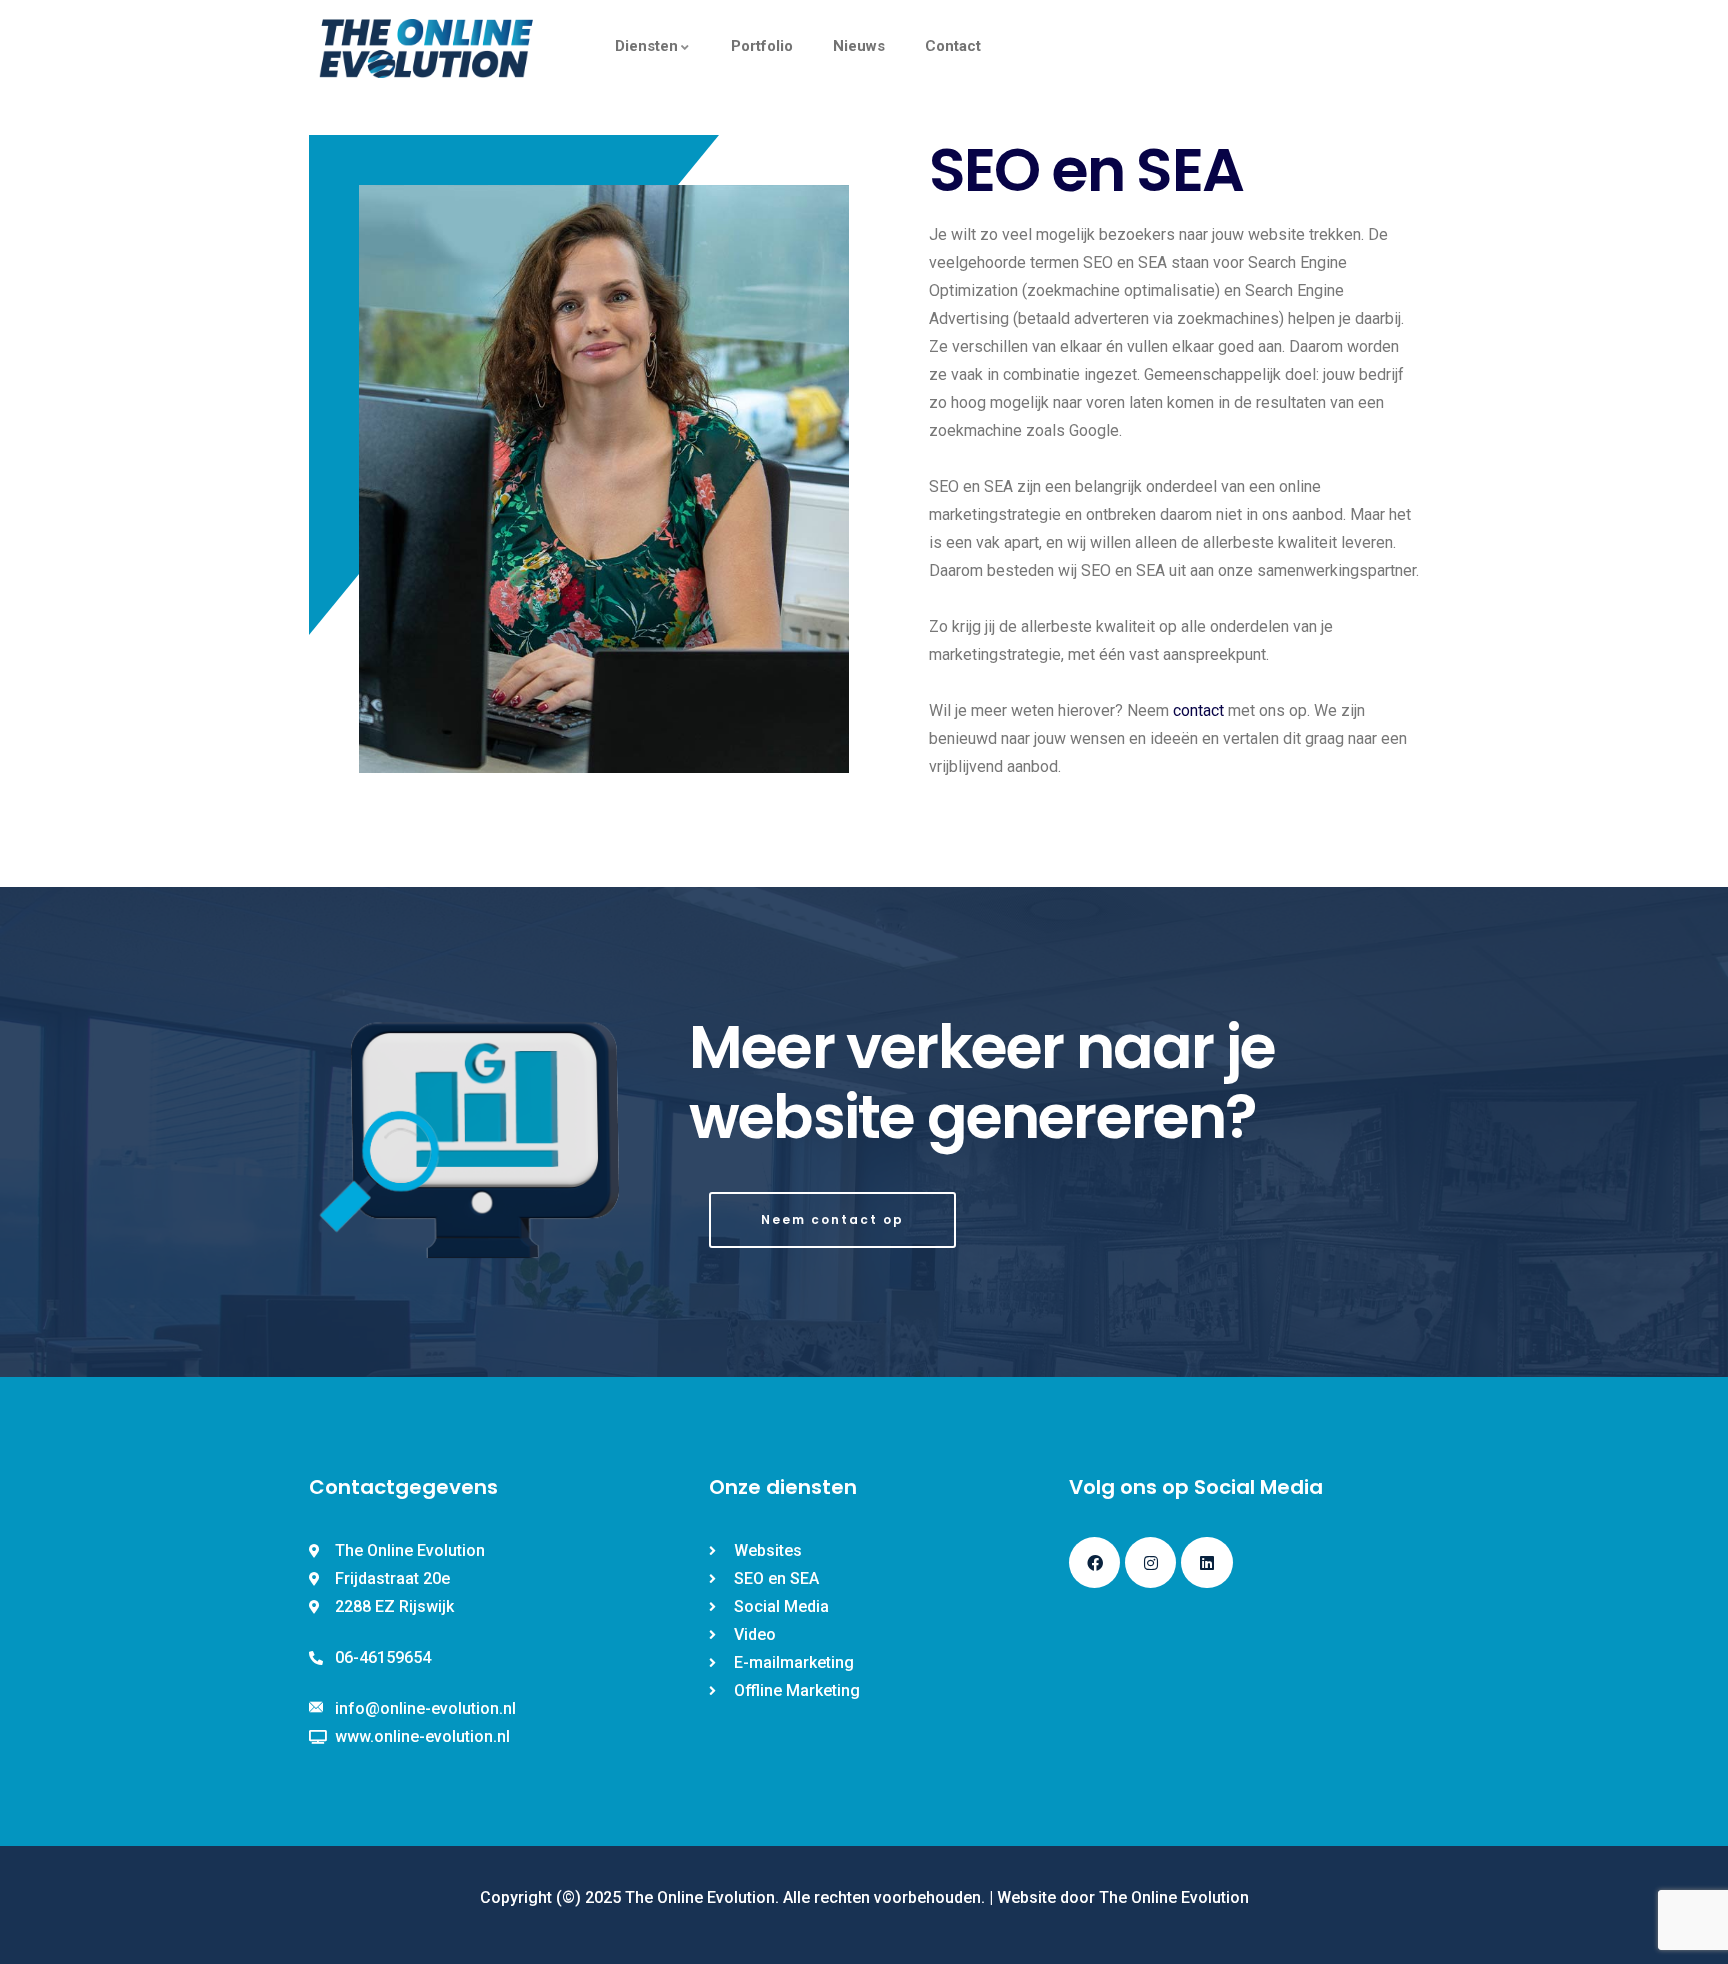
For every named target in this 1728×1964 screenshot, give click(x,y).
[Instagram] (1150, 1562)
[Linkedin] (1206, 1562)
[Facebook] (1094, 1562)
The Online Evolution (1174, 1897)
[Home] (427, 48)
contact (1200, 710)
